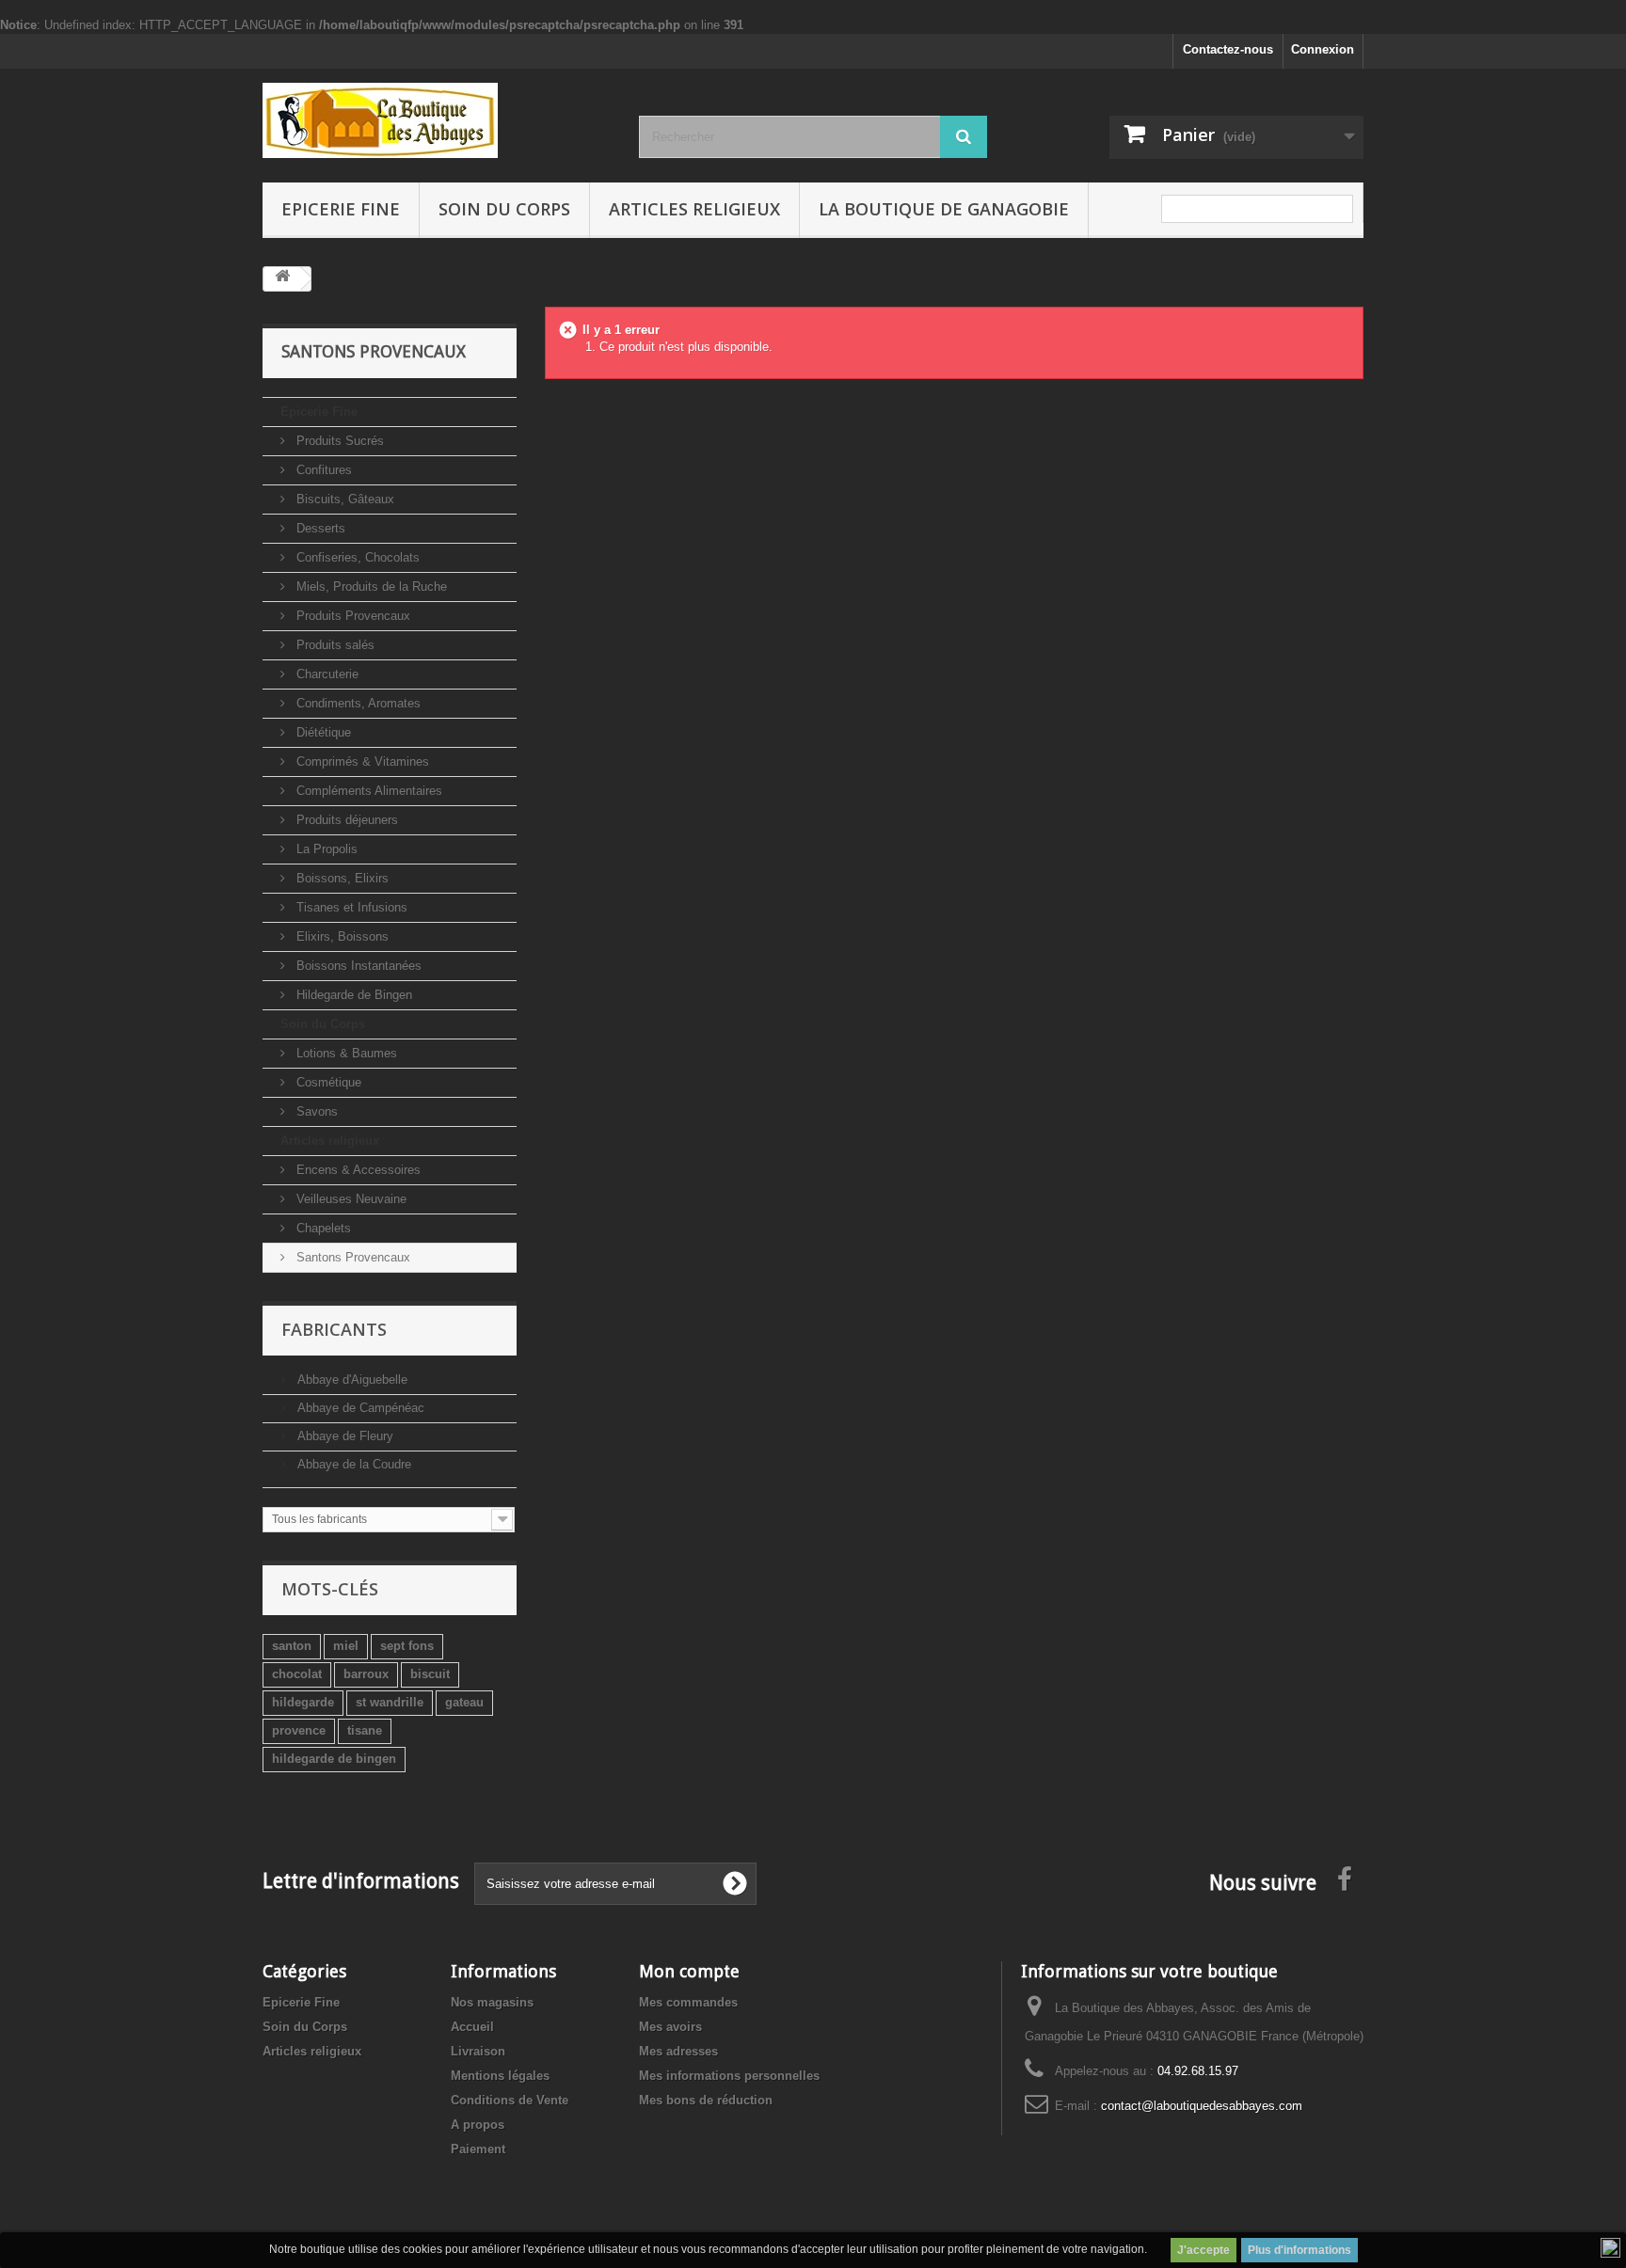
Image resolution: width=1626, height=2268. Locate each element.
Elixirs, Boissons (341, 936)
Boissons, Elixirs (341, 878)
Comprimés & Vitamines (361, 761)
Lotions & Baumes (345, 1053)
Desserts (319, 528)
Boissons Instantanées (357, 966)
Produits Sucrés (338, 441)
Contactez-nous (1228, 49)
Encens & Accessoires (357, 1170)
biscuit (430, 1674)
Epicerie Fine (341, 209)
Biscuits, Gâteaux (343, 499)
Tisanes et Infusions (350, 907)
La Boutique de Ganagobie (944, 209)
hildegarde (303, 1702)
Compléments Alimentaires (367, 791)
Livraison (478, 2051)
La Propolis (325, 849)
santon (292, 1646)
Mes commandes (688, 2002)
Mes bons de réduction (706, 2100)
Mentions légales (500, 2076)
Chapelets (322, 1228)
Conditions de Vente (510, 2100)
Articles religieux (694, 209)
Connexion (1323, 49)
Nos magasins (492, 2002)
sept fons (407, 1646)
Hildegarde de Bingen (352, 995)
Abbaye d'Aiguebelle (351, 1380)
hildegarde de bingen (334, 1759)
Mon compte (689, 1971)
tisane (365, 1730)
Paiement (478, 2149)
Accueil (472, 2027)
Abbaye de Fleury (343, 1436)
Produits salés (334, 645)
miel (346, 1646)
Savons (315, 1111)
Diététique (322, 732)
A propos (478, 2125)
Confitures (322, 470)
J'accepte (1204, 2250)
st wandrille (390, 1702)
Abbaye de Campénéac (359, 1408)
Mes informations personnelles (729, 2076)
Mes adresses (678, 2051)
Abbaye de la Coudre (352, 1464)
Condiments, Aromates (357, 703)
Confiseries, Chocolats (356, 557)
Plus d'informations (1299, 2250)
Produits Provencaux (351, 616)
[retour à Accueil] (282, 279)
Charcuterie (326, 674)
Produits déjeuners (345, 820)
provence (299, 1730)
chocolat (297, 1674)
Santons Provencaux (351, 1257)
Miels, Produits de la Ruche (370, 587)
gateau (464, 1702)
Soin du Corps (504, 209)
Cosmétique (327, 1082)
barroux (366, 1674)
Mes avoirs (670, 2027)
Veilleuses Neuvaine (350, 1199)
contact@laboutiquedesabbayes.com (1202, 2106)
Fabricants (334, 1329)
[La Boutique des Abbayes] (437, 120)
